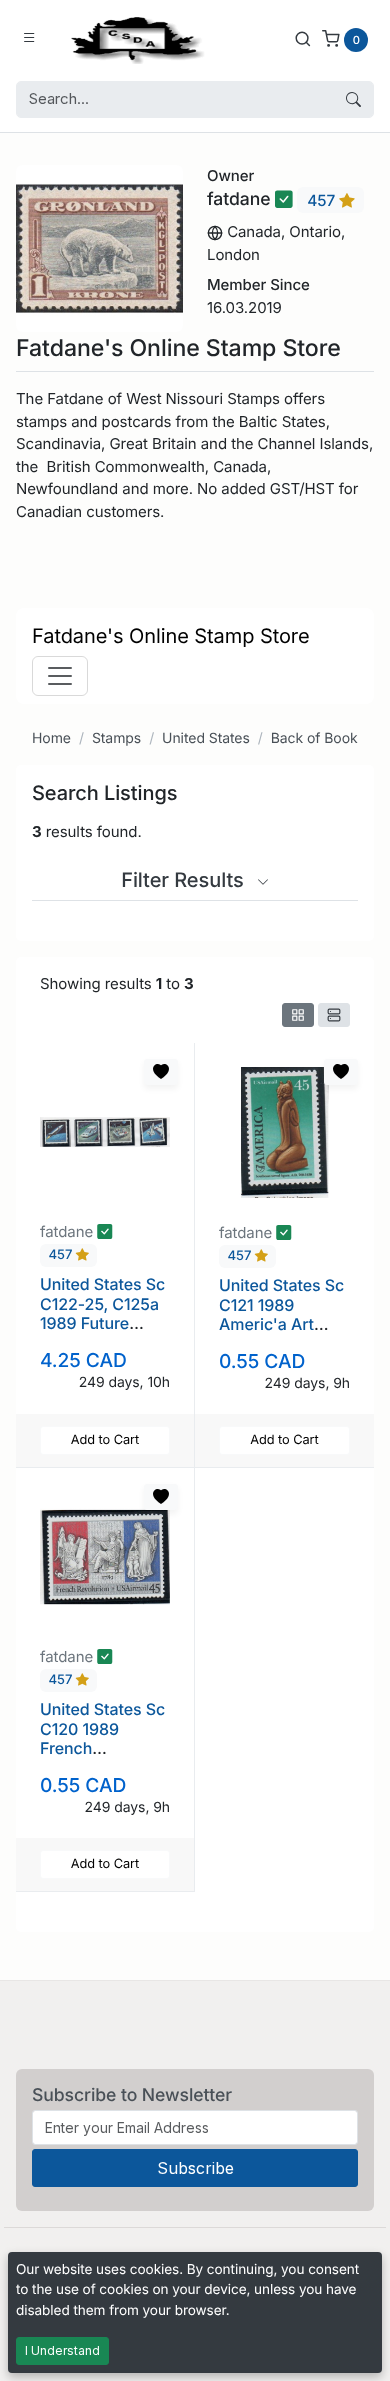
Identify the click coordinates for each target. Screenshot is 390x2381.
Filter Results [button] (185, 880)
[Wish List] (161, 1072)
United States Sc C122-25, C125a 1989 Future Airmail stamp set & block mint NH (102, 1332)
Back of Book (314, 738)
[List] (334, 1015)
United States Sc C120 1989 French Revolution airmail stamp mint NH (102, 1757)
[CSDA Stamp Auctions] (133, 38)
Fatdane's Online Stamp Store (171, 636)
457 (323, 200)
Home (51, 738)
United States (206, 738)
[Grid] (298, 1015)
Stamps (116, 738)
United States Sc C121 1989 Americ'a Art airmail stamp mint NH (281, 1323)
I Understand (62, 2350)
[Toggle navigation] (60, 676)
